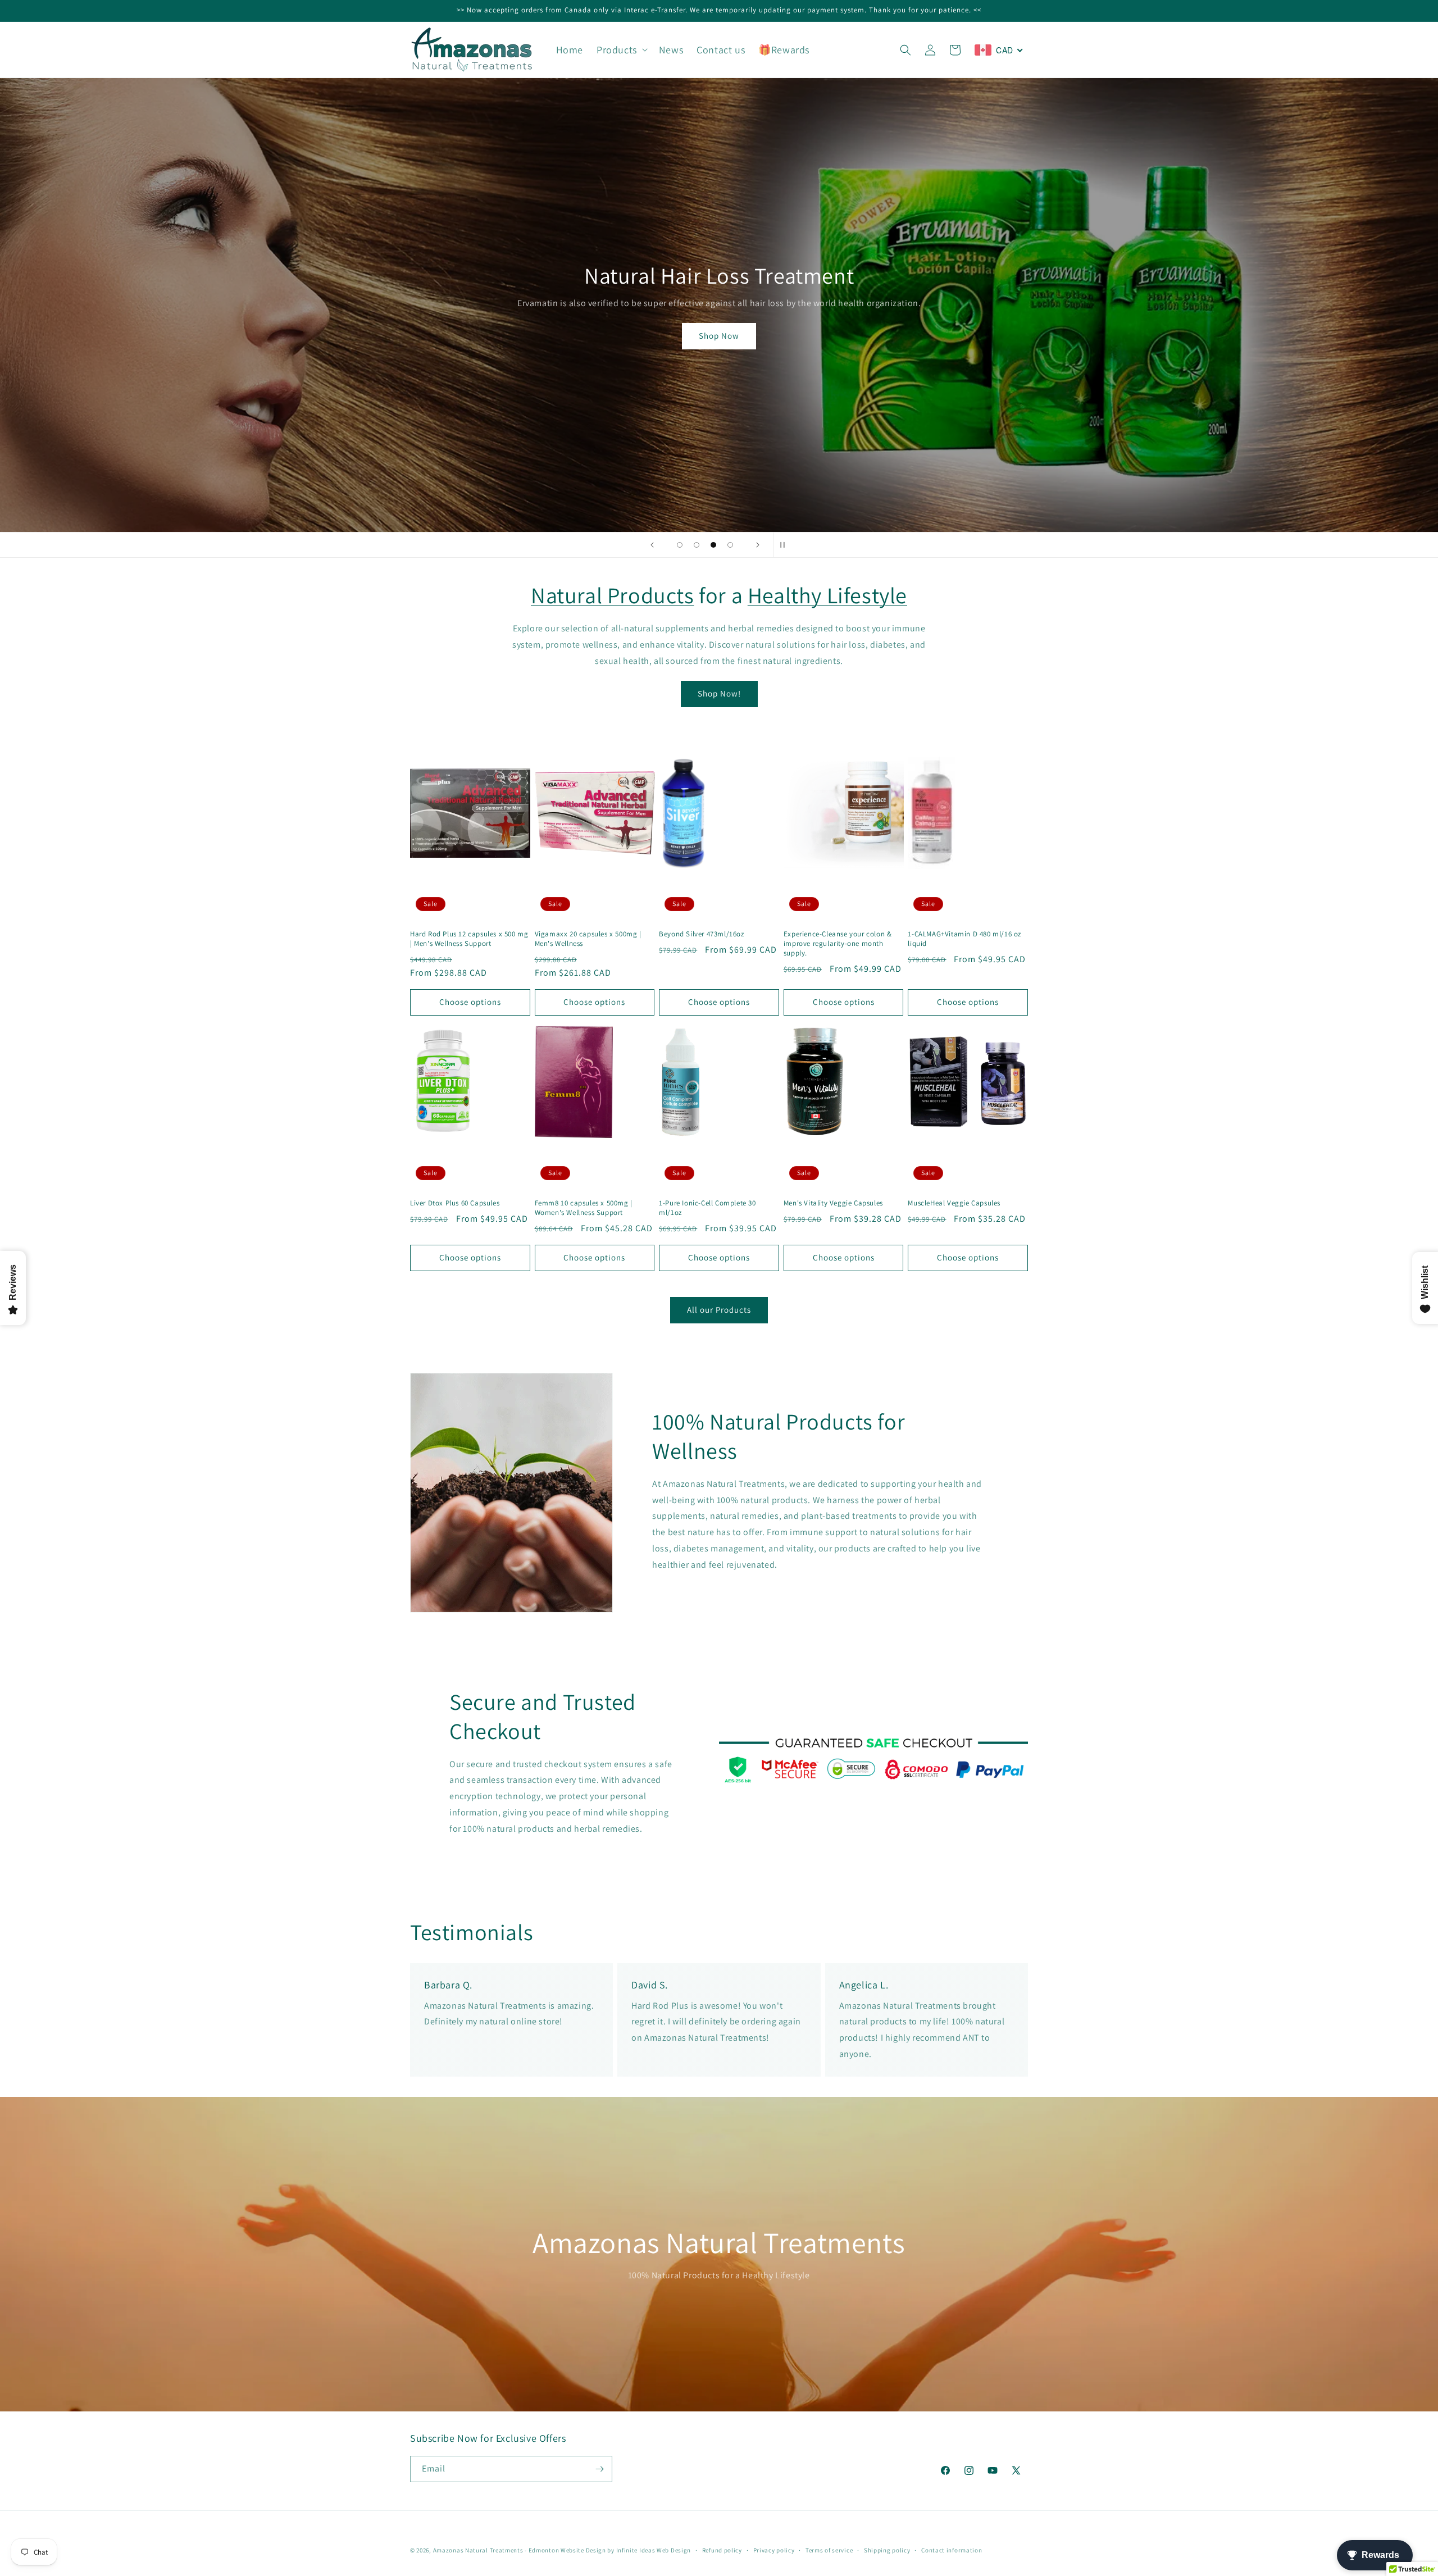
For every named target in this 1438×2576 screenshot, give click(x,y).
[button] (621, 50)
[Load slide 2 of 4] (697, 545)
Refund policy (722, 2550)
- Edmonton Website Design (565, 2550)
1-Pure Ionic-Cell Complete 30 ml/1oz (707, 1208)
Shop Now (719, 468)
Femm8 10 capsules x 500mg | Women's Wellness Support (584, 1208)
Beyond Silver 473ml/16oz (701, 934)
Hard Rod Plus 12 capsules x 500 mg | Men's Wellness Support (469, 939)
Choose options (470, 1002)
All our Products (719, 1310)
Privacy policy (774, 2550)
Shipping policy (887, 2550)
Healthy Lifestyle (827, 595)
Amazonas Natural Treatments (478, 2550)
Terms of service (829, 2550)
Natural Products (613, 595)
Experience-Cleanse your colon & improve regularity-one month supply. (838, 944)
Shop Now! (719, 693)
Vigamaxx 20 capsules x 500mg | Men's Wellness (588, 939)
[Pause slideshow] (786, 545)
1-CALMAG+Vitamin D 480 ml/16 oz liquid (964, 939)
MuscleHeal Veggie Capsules (954, 1203)
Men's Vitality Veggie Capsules (833, 1203)
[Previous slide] (652, 545)
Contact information (952, 2550)
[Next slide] (758, 545)
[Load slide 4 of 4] (730, 545)
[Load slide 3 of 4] (713, 545)
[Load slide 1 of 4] (680, 545)
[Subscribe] (599, 2469)
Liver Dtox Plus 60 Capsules (455, 1203)
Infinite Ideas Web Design (654, 2550)
